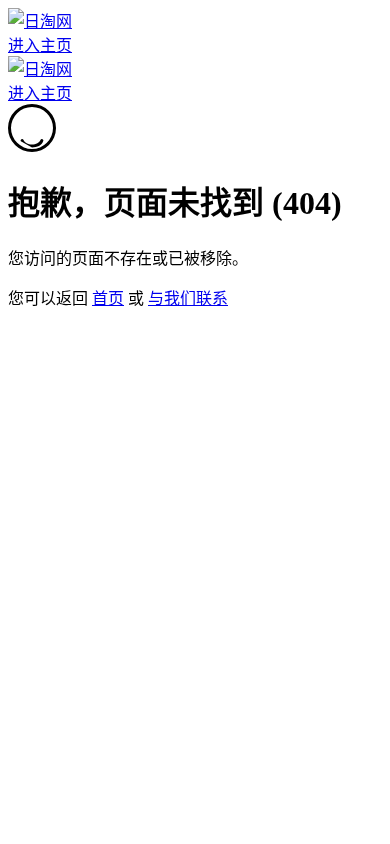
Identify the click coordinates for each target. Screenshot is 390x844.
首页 (108, 298)
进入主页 (40, 45)
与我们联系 (188, 298)
